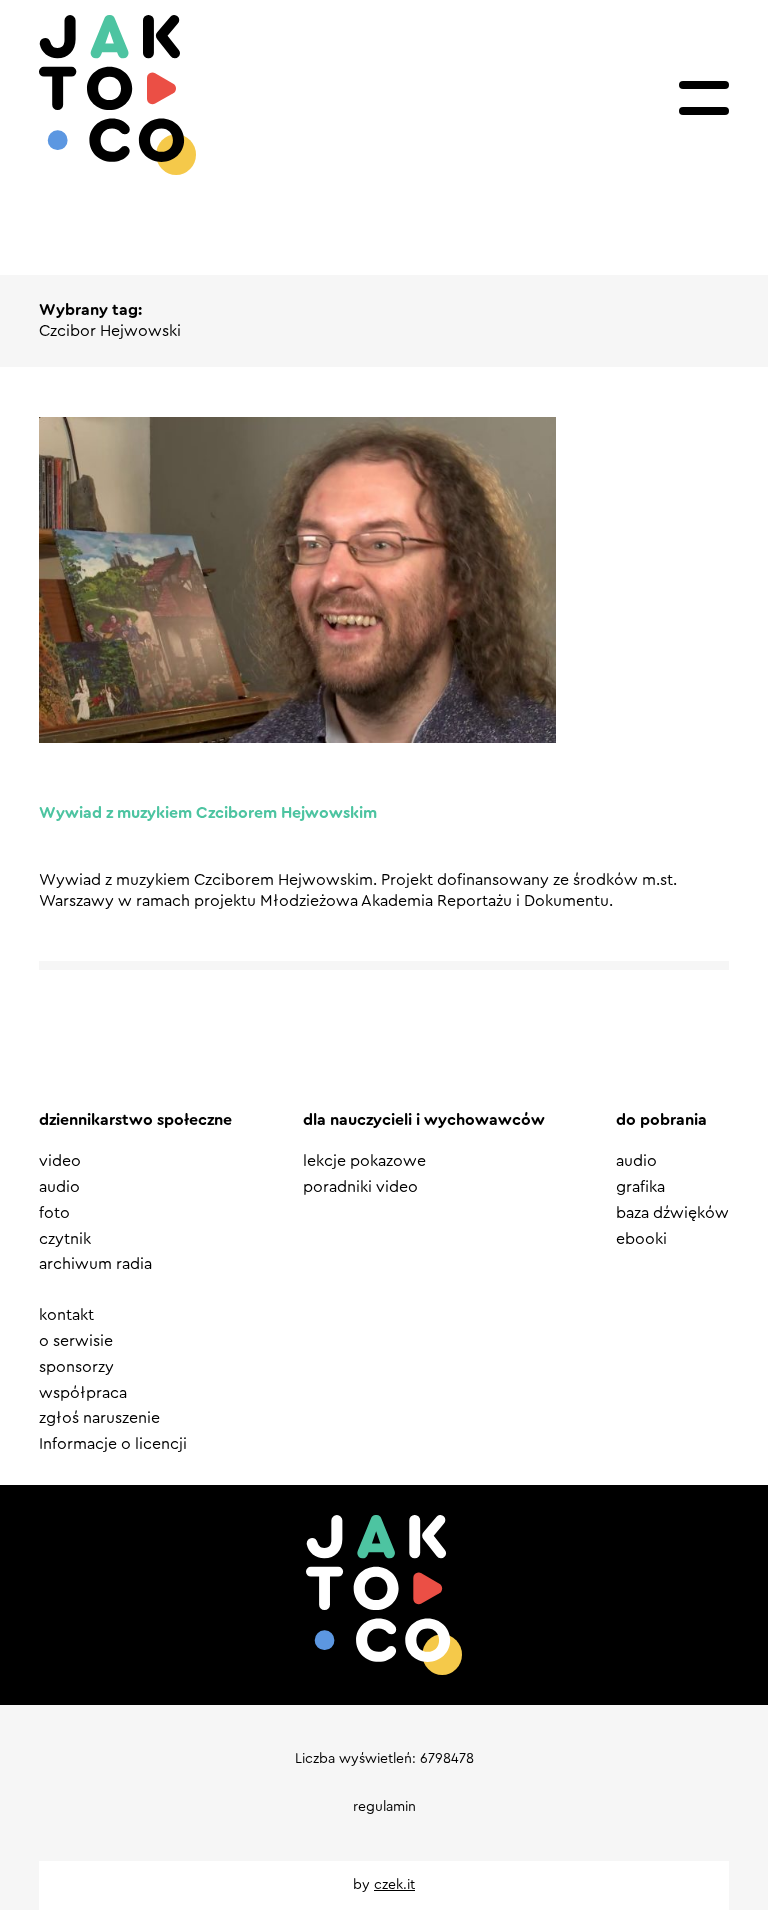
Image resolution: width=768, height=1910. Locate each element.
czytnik (65, 1239)
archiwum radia (95, 1264)
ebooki (641, 1239)
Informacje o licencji (113, 1444)
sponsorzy (76, 1367)
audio (59, 1187)
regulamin (384, 1807)
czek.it (394, 1885)
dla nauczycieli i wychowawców (424, 1120)
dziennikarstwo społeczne (135, 1120)
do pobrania (661, 1120)
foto (54, 1213)
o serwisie (76, 1341)
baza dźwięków (672, 1213)
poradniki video (360, 1187)
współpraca (83, 1393)
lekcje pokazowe (364, 1161)
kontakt (66, 1315)
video (60, 1161)
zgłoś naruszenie (99, 1418)
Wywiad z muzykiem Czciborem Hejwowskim (208, 813)
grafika (640, 1187)
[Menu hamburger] (704, 98)
